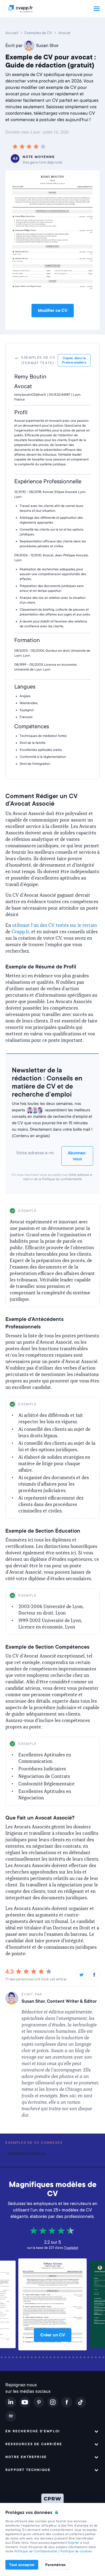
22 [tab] (63, 2357)
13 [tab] (29, 2357)
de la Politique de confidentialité (58, 1179)
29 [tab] (89, 2357)
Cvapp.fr (20, 932)
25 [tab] (74, 2357)
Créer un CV (53, 2335)
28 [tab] (85, 2357)
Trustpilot (71, 2248)
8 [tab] (10, 2357)
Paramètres (55, 2565)
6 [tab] (2, 2357)
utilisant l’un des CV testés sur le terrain (55, 925)
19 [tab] (51, 2357)
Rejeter (73, 2543)
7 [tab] (6, 2357)
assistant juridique (26, 2153)
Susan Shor (47, 46)
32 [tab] (100, 2357)
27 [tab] (82, 2357)
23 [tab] (66, 2357)
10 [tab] (17, 2357)
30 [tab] (93, 2357)
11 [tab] (21, 2357)
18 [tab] (48, 2357)
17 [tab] (44, 2357)
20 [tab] (55, 2357)
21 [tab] (59, 2357)
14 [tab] (33, 2357)
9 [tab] (14, 2357)
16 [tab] (40, 2357)
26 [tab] (78, 2357)
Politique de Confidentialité (36, 2551)
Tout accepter (22, 2565)
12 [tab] (25, 2357)
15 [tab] (36, 2357)
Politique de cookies (76, 2551)
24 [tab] (70, 2357)
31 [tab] (97, 2357)
